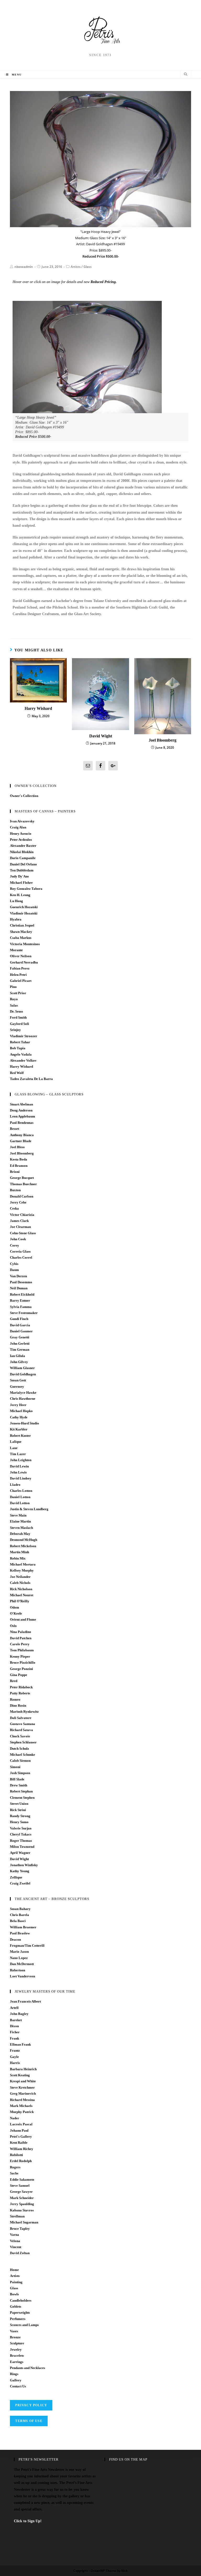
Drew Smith (19, 1785)
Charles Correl (21, 1257)
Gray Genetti (20, 1337)
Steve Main (18, 1515)
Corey (15, 1245)
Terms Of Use (29, 2421)
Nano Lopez (19, 1958)
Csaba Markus (21, 938)
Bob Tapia (18, 1048)
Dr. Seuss (16, 1011)
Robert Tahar (20, 1042)
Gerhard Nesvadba (24, 962)
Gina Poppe (19, 1675)
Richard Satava (21, 1730)
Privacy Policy (31, 2405)
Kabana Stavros (22, 2210)
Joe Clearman (20, 1227)
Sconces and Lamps (24, 2325)
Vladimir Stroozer (24, 1036)
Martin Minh (19, 1552)
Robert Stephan (21, 1791)
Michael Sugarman (24, 2222)
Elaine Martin (20, 1521)
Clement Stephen (22, 1798)
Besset (15, 1129)
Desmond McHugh (24, 1540)
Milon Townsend (22, 1847)
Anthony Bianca (22, 1135)
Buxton (15, 1190)
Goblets (16, 2306)
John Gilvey (19, 1362)
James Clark (19, 1221)
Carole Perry (20, 1644)
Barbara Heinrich (23, 2069)
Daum (14, 1270)
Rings (14, 2374)
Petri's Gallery (21, 2136)
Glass (88, 267)
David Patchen (21, 1638)
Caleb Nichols (20, 1583)
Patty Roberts (20, 1693)
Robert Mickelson (23, 1546)
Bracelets (17, 2356)
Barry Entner (20, 1300)
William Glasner (22, 1368)
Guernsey (17, 1387)
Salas (14, 1005)
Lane (14, 1448)
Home (14, 2270)
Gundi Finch (19, 1319)
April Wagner (20, 1853)
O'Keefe (16, 1613)
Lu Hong (16, 901)
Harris (15, 2063)
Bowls (14, 2294)
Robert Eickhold (22, 1294)
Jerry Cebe (18, 1202)
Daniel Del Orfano (23, 864)
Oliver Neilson (21, 956)
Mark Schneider (22, 2198)
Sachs (14, 2173)
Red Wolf (17, 1073)
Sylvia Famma (21, 1307)
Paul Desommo (21, 1282)
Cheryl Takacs (21, 1834)
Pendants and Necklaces (27, 2368)
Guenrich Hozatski (24, 907)
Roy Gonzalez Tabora (26, 889)
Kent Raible (19, 2143)
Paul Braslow (20, 1933)
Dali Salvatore (21, 1718)
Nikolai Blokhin (22, 852)
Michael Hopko (21, 1411)
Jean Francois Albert (25, 2001)
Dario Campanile (23, 858)
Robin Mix (18, 1558)
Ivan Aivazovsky (22, 821)
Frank (15, 2038)
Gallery (16, 2380)
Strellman (17, 2216)
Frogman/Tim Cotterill (27, 1946)
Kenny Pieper (20, 1656)
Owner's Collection (24, 796)
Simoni (15, 1767)
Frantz (15, 2050)
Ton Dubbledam (22, 870)
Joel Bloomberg (163, 740)
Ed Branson (19, 1166)
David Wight (101, 736)
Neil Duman (19, 1288)
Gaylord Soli (19, 1024)
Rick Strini (18, 1810)
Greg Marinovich (23, 2093)
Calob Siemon (20, 1761)
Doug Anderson (21, 1110)
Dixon (14, 2026)
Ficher (15, 2032)
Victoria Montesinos (25, 944)
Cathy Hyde (19, 1417)
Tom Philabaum (22, 1650)
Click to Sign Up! (28, 2521)
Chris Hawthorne (23, 1399)
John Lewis (18, 1472)
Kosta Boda (19, 1159)
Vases (14, 2331)
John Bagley (19, 2014)
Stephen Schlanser (23, 1742)
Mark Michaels (21, 2106)
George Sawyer (21, 2192)
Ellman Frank (20, 2044)
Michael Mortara (23, 1564)
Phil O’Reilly (20, 1601)
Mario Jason (19, 1952)
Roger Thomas (21, 1841)
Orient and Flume (23, 1619)
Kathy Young (20, 1871)
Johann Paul (19, 2130)
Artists (76, 267)
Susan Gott (18, 1380)
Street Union (19, 1804)
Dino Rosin (18, 1705)
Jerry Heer (18, 1405)
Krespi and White (23, 2081)
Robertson (18, 1970)
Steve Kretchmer (22, 2087)
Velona (15, 2241)
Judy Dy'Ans (19, 876)
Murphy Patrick (22, 2112)
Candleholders (21, 2300)
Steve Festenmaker (24, 1313)
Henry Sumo (19, 1822)
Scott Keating (20, 2075)
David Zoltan (20, 2253)
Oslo (13, 1626)
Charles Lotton (21, 1491)
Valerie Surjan (21, 1828)
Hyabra (16, 919)
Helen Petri (18, 975)
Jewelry (16, 2349)
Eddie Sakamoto (22, 2180)
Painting (16, 2282)
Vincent (16, 2247)
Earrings (17, 2362)
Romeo (15, 1699)
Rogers (15, 2167)
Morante (16, 950)
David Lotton (20, 1503)
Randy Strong (20, 1816)
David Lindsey (21, 1478)
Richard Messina (22, 2100)
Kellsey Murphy (22, 1570)
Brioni (15, 1172)
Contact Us (18, 2386)
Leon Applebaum (23, 1116)
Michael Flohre (21, 883)
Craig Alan (18, 827)
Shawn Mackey (21, 932)
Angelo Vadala (21, 1054)
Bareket (16, 2020)
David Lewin (19, 1466)
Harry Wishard (38, 708)
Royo (14, 999)
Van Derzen (18, 1276)
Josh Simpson (20, 1773)
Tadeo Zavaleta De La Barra (31, 1079)
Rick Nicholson (21, 1589)
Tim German (20, 1350)
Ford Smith (18, 1017)
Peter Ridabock (21, 1687)
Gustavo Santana (23, 1724)
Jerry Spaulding (22, 2204)
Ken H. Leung (20, 895)
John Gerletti (20, 1343)
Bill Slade (17, 1779)
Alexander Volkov (23, 1060)
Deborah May (20, 1534)
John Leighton (21, 1460)
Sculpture (17, 2343)
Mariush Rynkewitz (24, 1712)
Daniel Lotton (20, 1497)
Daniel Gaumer (21, 1331)
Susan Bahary (20, 1909)
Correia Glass (20, 1251)
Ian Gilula (18, 1356)
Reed (14, 1681)
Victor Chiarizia (22, 1215)
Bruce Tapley (20, 2229)
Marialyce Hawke (23, 1393)
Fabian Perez (20, 968)
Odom (15, 1607)
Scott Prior (18, 993)
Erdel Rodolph (21, 2161)
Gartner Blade (21, 1141)
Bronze (15, 2337)
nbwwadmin (24, 267)
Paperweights (20, 2312)
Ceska (14, 1208)
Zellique (16, 1877)
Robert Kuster (20, 1436)
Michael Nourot (22, 1595)
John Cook (18, 1239)
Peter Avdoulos (21, 840)
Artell (14, 2008)
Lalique (16, 1442)
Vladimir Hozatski (24, 913)
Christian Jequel (22, 925)
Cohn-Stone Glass (23, 1233)
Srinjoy (15, 1030)
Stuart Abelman (21, 1104)
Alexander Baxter (23, 846)
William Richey (22, 2149)
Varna (15, 2235)
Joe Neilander (20, 1577)
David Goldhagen (23, 1374)
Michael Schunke (23, 1755)
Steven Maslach (21, 1528)
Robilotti (16, 2155)
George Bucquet (22, 1178)
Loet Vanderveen (23, 1976)
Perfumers (18, 2319)
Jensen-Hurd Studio (24, 1423)
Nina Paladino (21, 1632)
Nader (15, 2118)
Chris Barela (19, 1915)
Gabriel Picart (21, 981)
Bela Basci (18, 1921)
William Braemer (23, 1927)
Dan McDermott (22, 1964)
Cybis (14, 1264)
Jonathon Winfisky (24, 1865)
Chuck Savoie (20, 1736)
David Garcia (20, 1325)
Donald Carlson (22, 1196)
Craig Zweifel (20, 1883)
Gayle (14, 2057)
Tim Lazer (18, 1454)
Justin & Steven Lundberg (29, 1509)
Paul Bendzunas (22, 1123)
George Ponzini (21, 1669)
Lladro (15, 1485)
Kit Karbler (19, 1429)
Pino (13, 987)
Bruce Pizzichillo (23, 1662)
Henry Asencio (21, 834)
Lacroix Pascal (21, 2124)
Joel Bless (17, 1147)
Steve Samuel (20, 2186)
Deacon (15, 1939)
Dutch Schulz (19, 1749)
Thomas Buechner (23, 1184)
